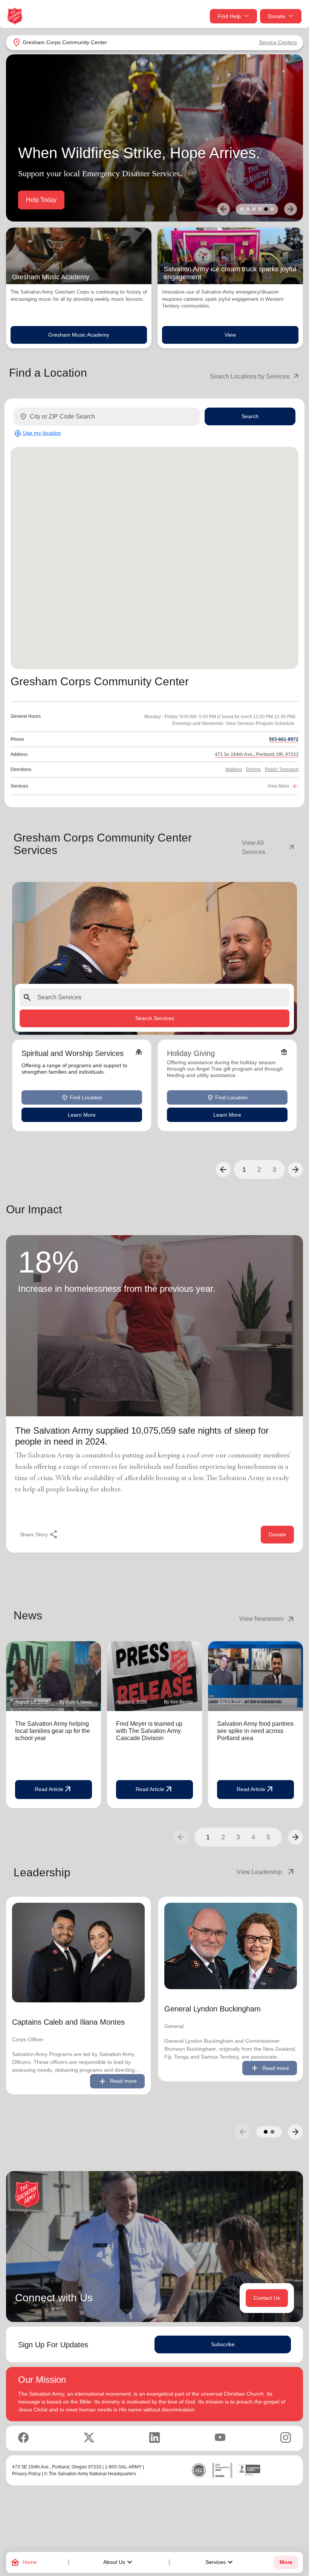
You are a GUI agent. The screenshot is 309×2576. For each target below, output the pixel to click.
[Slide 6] (272, 209)
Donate (277, 16)
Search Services (155, 1018)
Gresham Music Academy (79, 335)
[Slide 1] (242, 209)
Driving (253, 769)
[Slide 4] (260, 209)
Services (220, 2562)
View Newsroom (267, 1619)
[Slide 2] (248, 209)
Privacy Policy (26, 2474)
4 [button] (253, 1837)
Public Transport (282, 769)
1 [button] (244, 1170)
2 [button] (259, 1170)
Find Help (229, 16)
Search (250, 416)
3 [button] (274, 1170)
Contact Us (267, 2298)
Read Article (54, 1790)
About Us (119, 2562)
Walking (234, 769)
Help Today (41, 200)
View (230, 335)
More (286, 2562)
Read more (117, 2081)
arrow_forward (295, 1837)
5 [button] (268, 1837)
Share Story (39, 1534)
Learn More (82, 1115)
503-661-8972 (284, 739)
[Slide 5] (266, 209)
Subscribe (223, 2344)
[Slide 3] (254, 209)
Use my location (37, 433)
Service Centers (278, 42)
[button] (223, 1170)
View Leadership (266, 1872)
